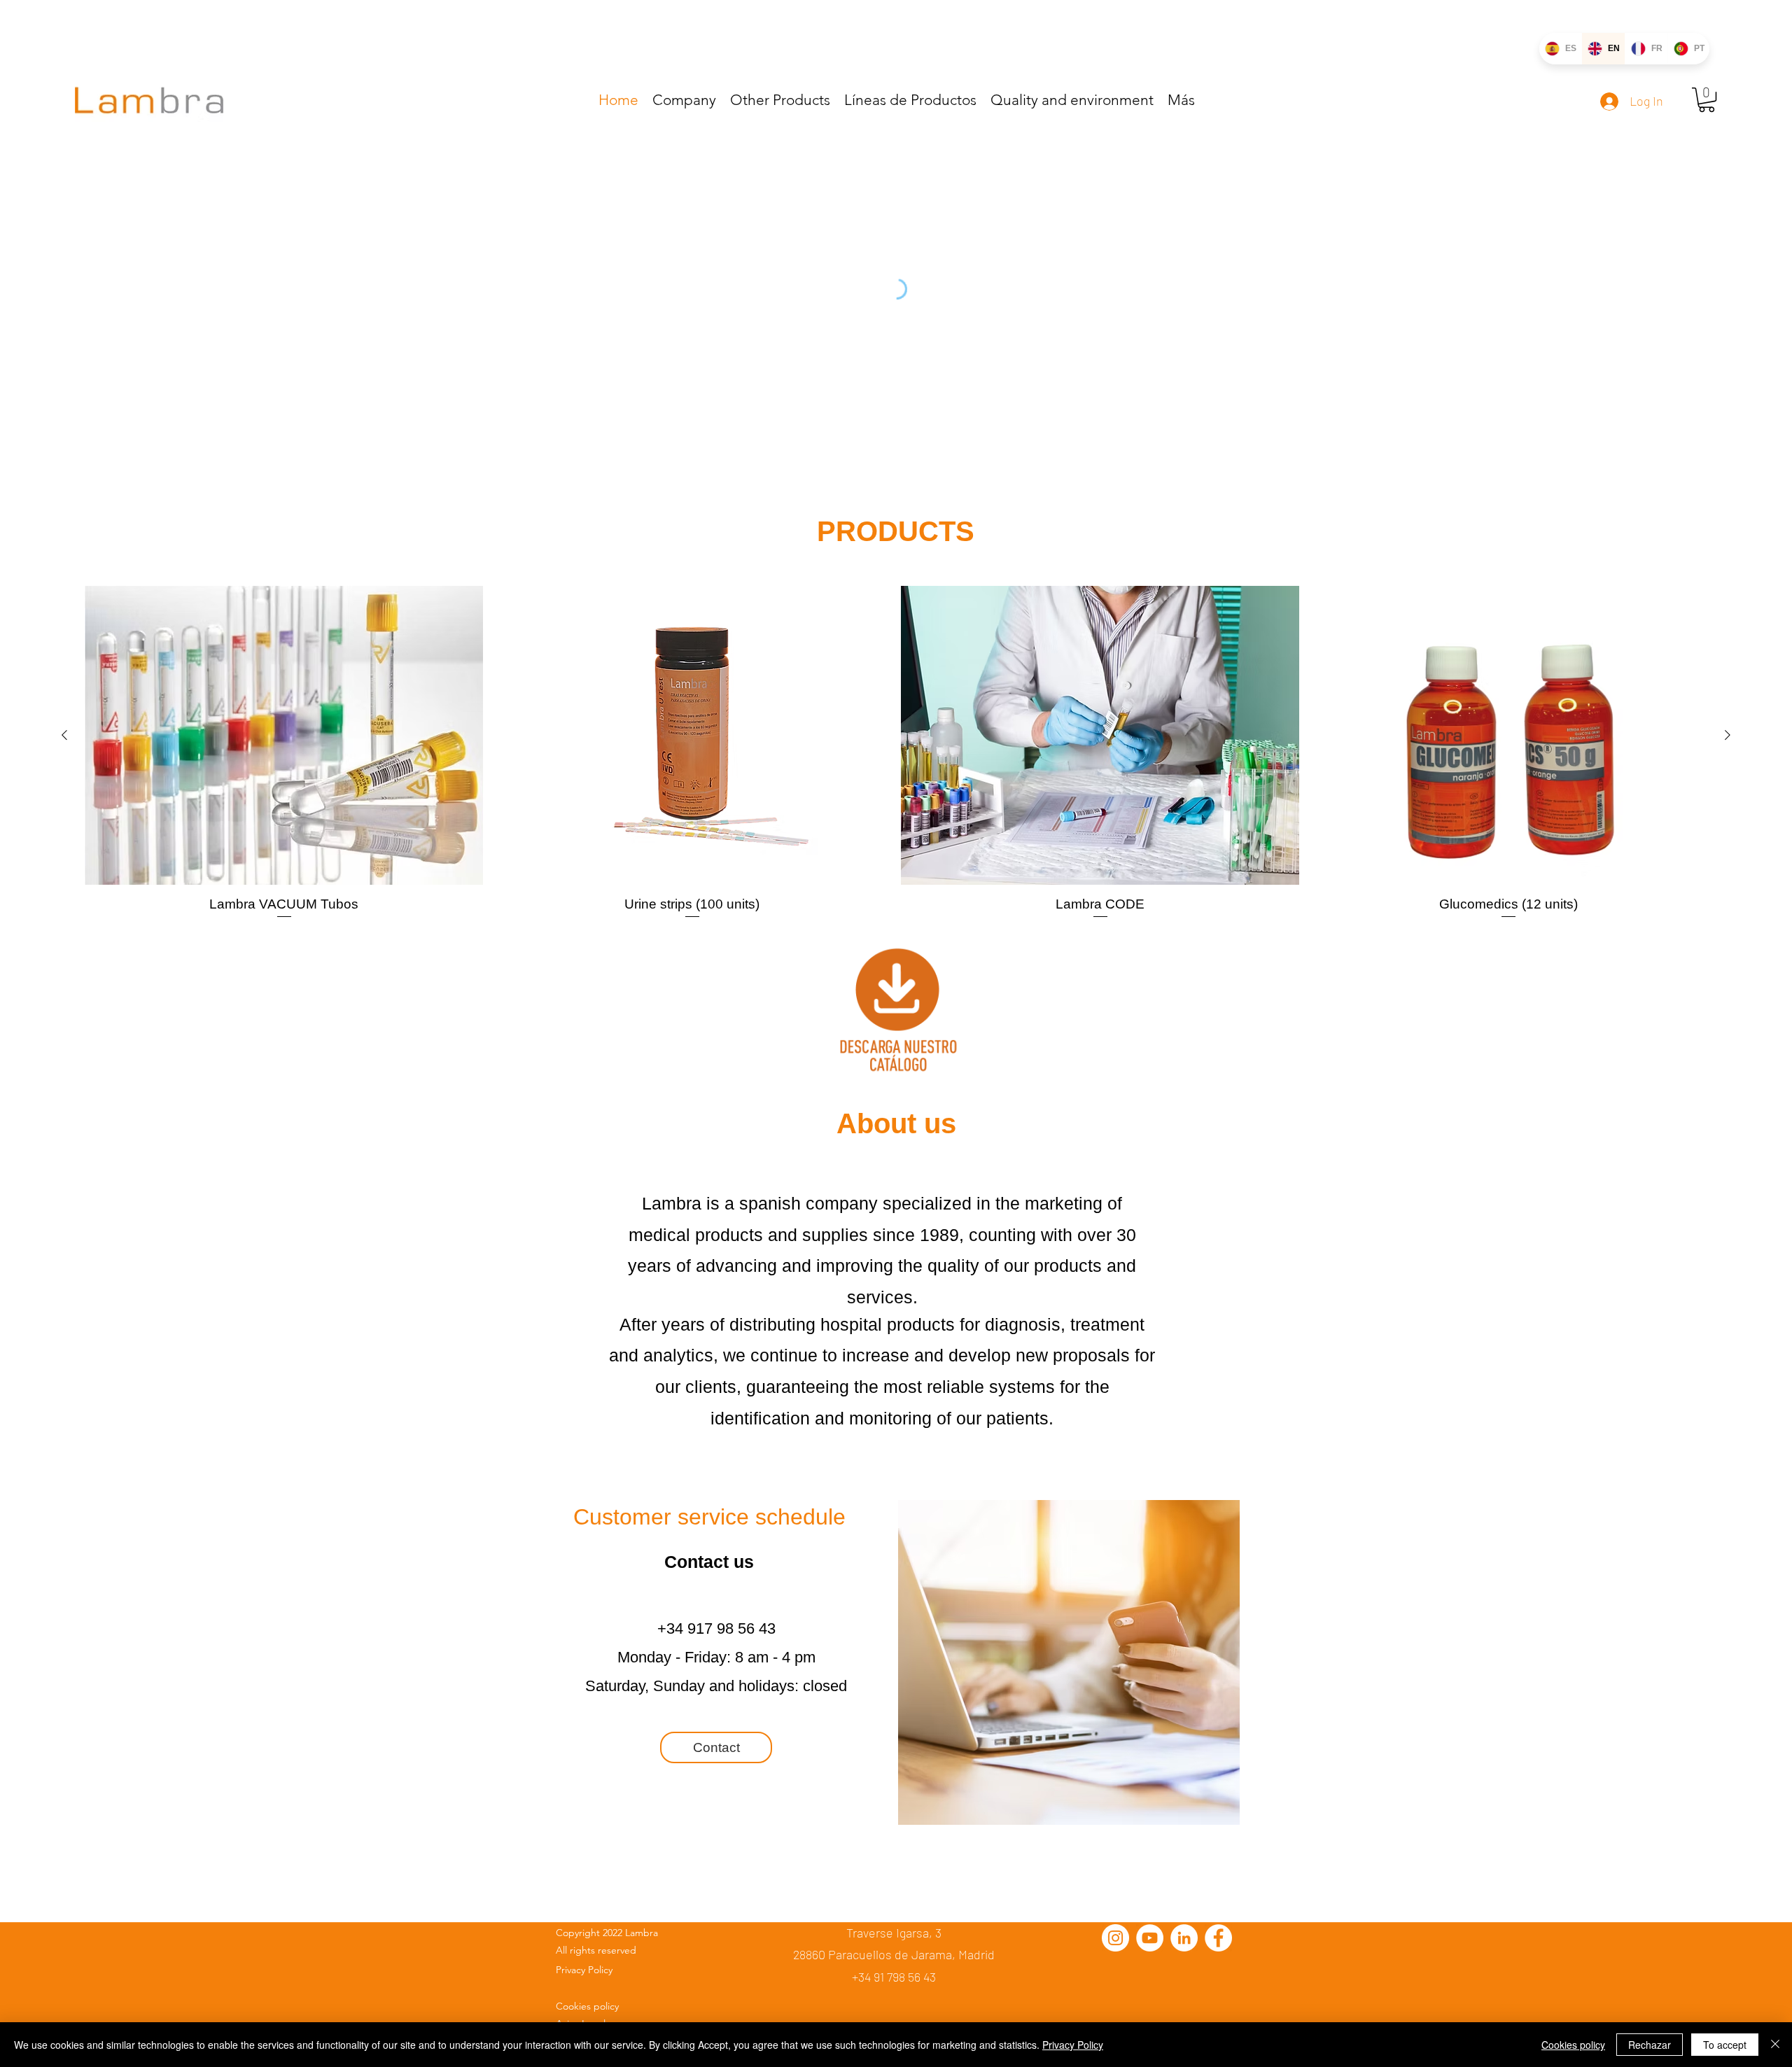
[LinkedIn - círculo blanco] (1184, 1938)
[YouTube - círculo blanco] (1150, 1938)
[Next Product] (1728, 735)
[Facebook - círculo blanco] (1218, 1938)
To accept (1725, 2045)
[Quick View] (284, 735)
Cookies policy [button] (1573, 2045)
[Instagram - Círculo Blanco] (1115, 1938)
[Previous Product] (64, 735)
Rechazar (1650, 2045)
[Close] (1775, 2045)
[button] (1707, 100)
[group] (896, 753)
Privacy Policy (1073, 2045)
